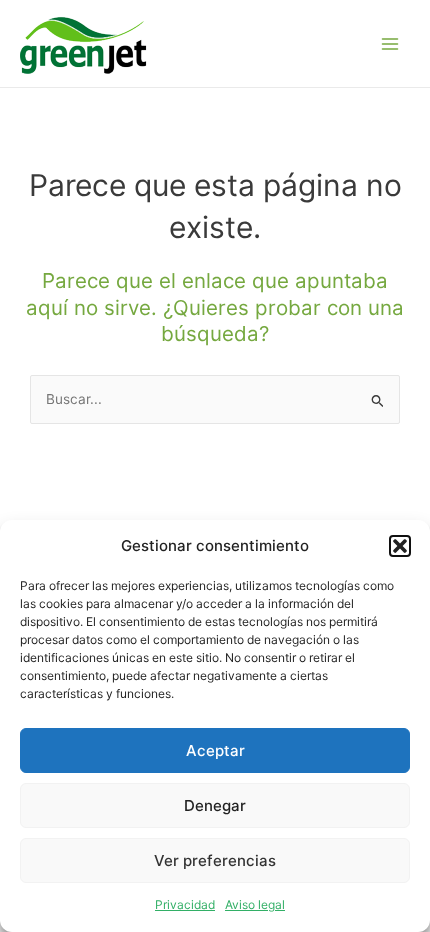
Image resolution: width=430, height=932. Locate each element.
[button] (400, 546)
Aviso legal (255, 904)
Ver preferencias (215, 860)
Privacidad (185, 904)
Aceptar (215, 750)
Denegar (215, 805)
